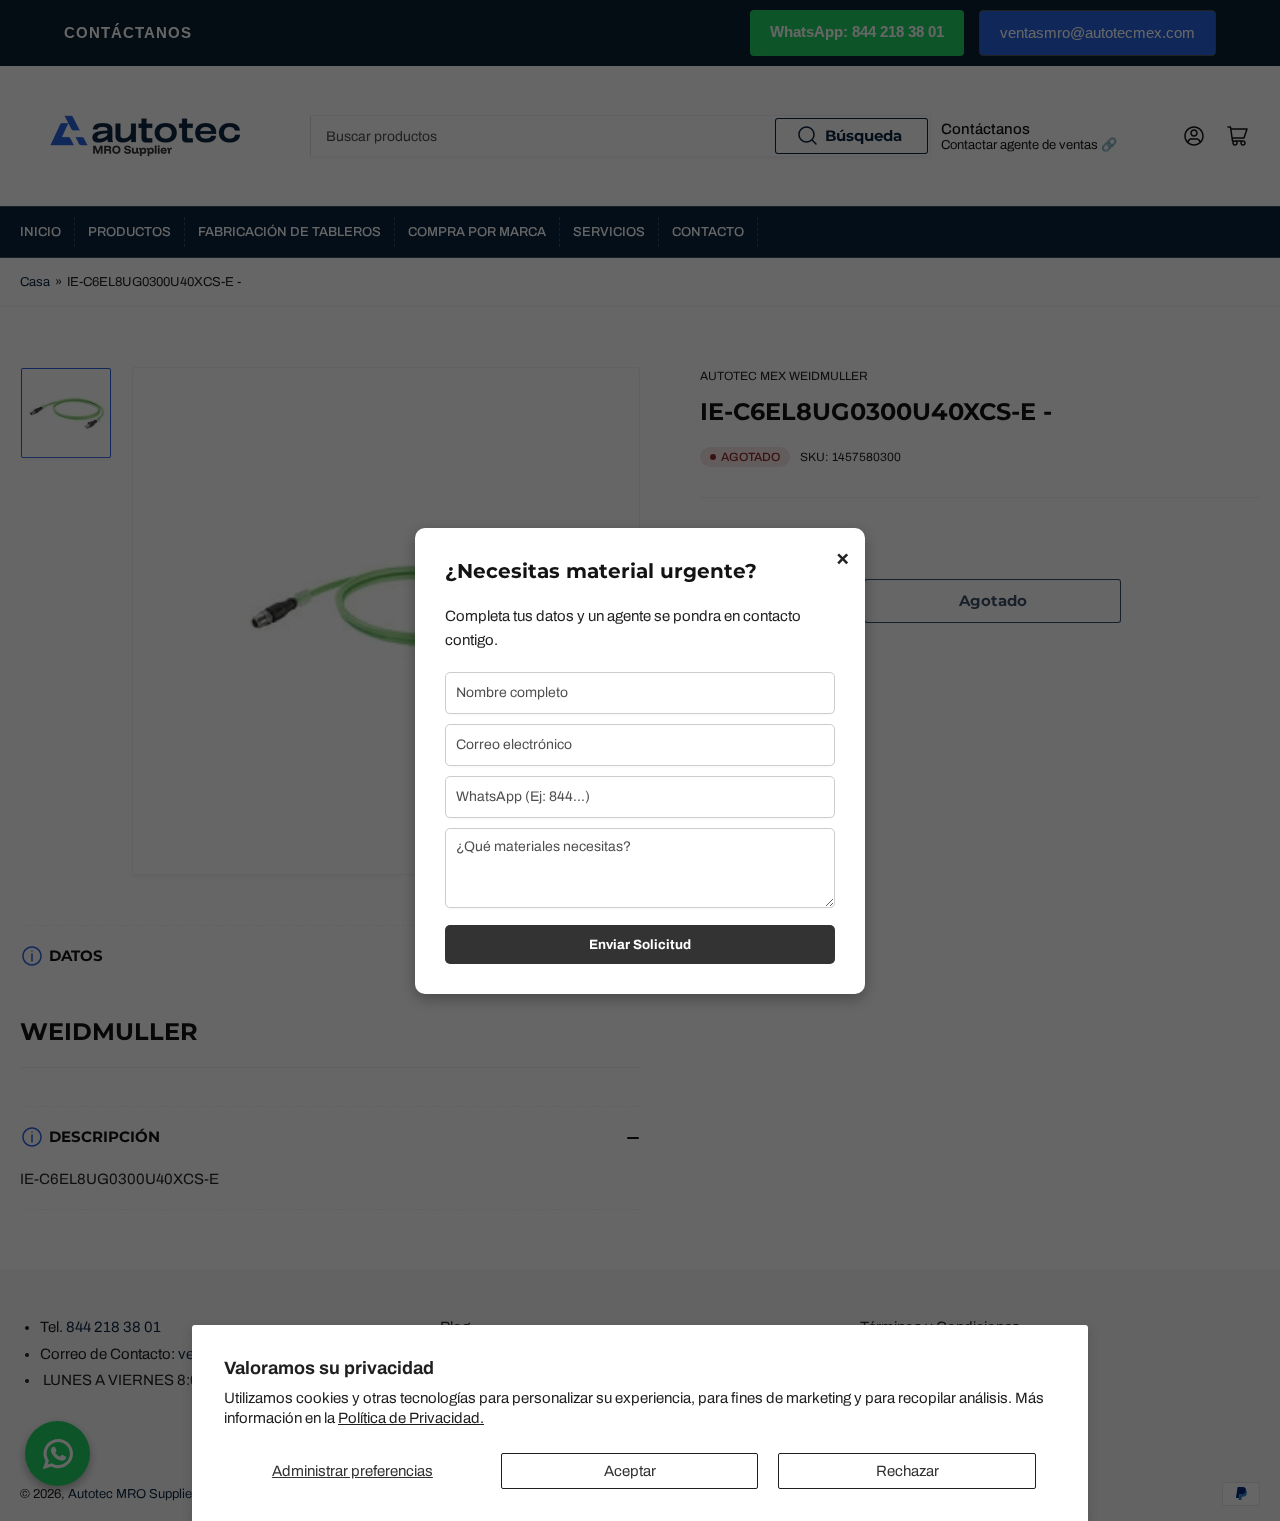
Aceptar (630, 1471)
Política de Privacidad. (411, 1418)
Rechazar (907, 1471)
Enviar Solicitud (640, 944)
